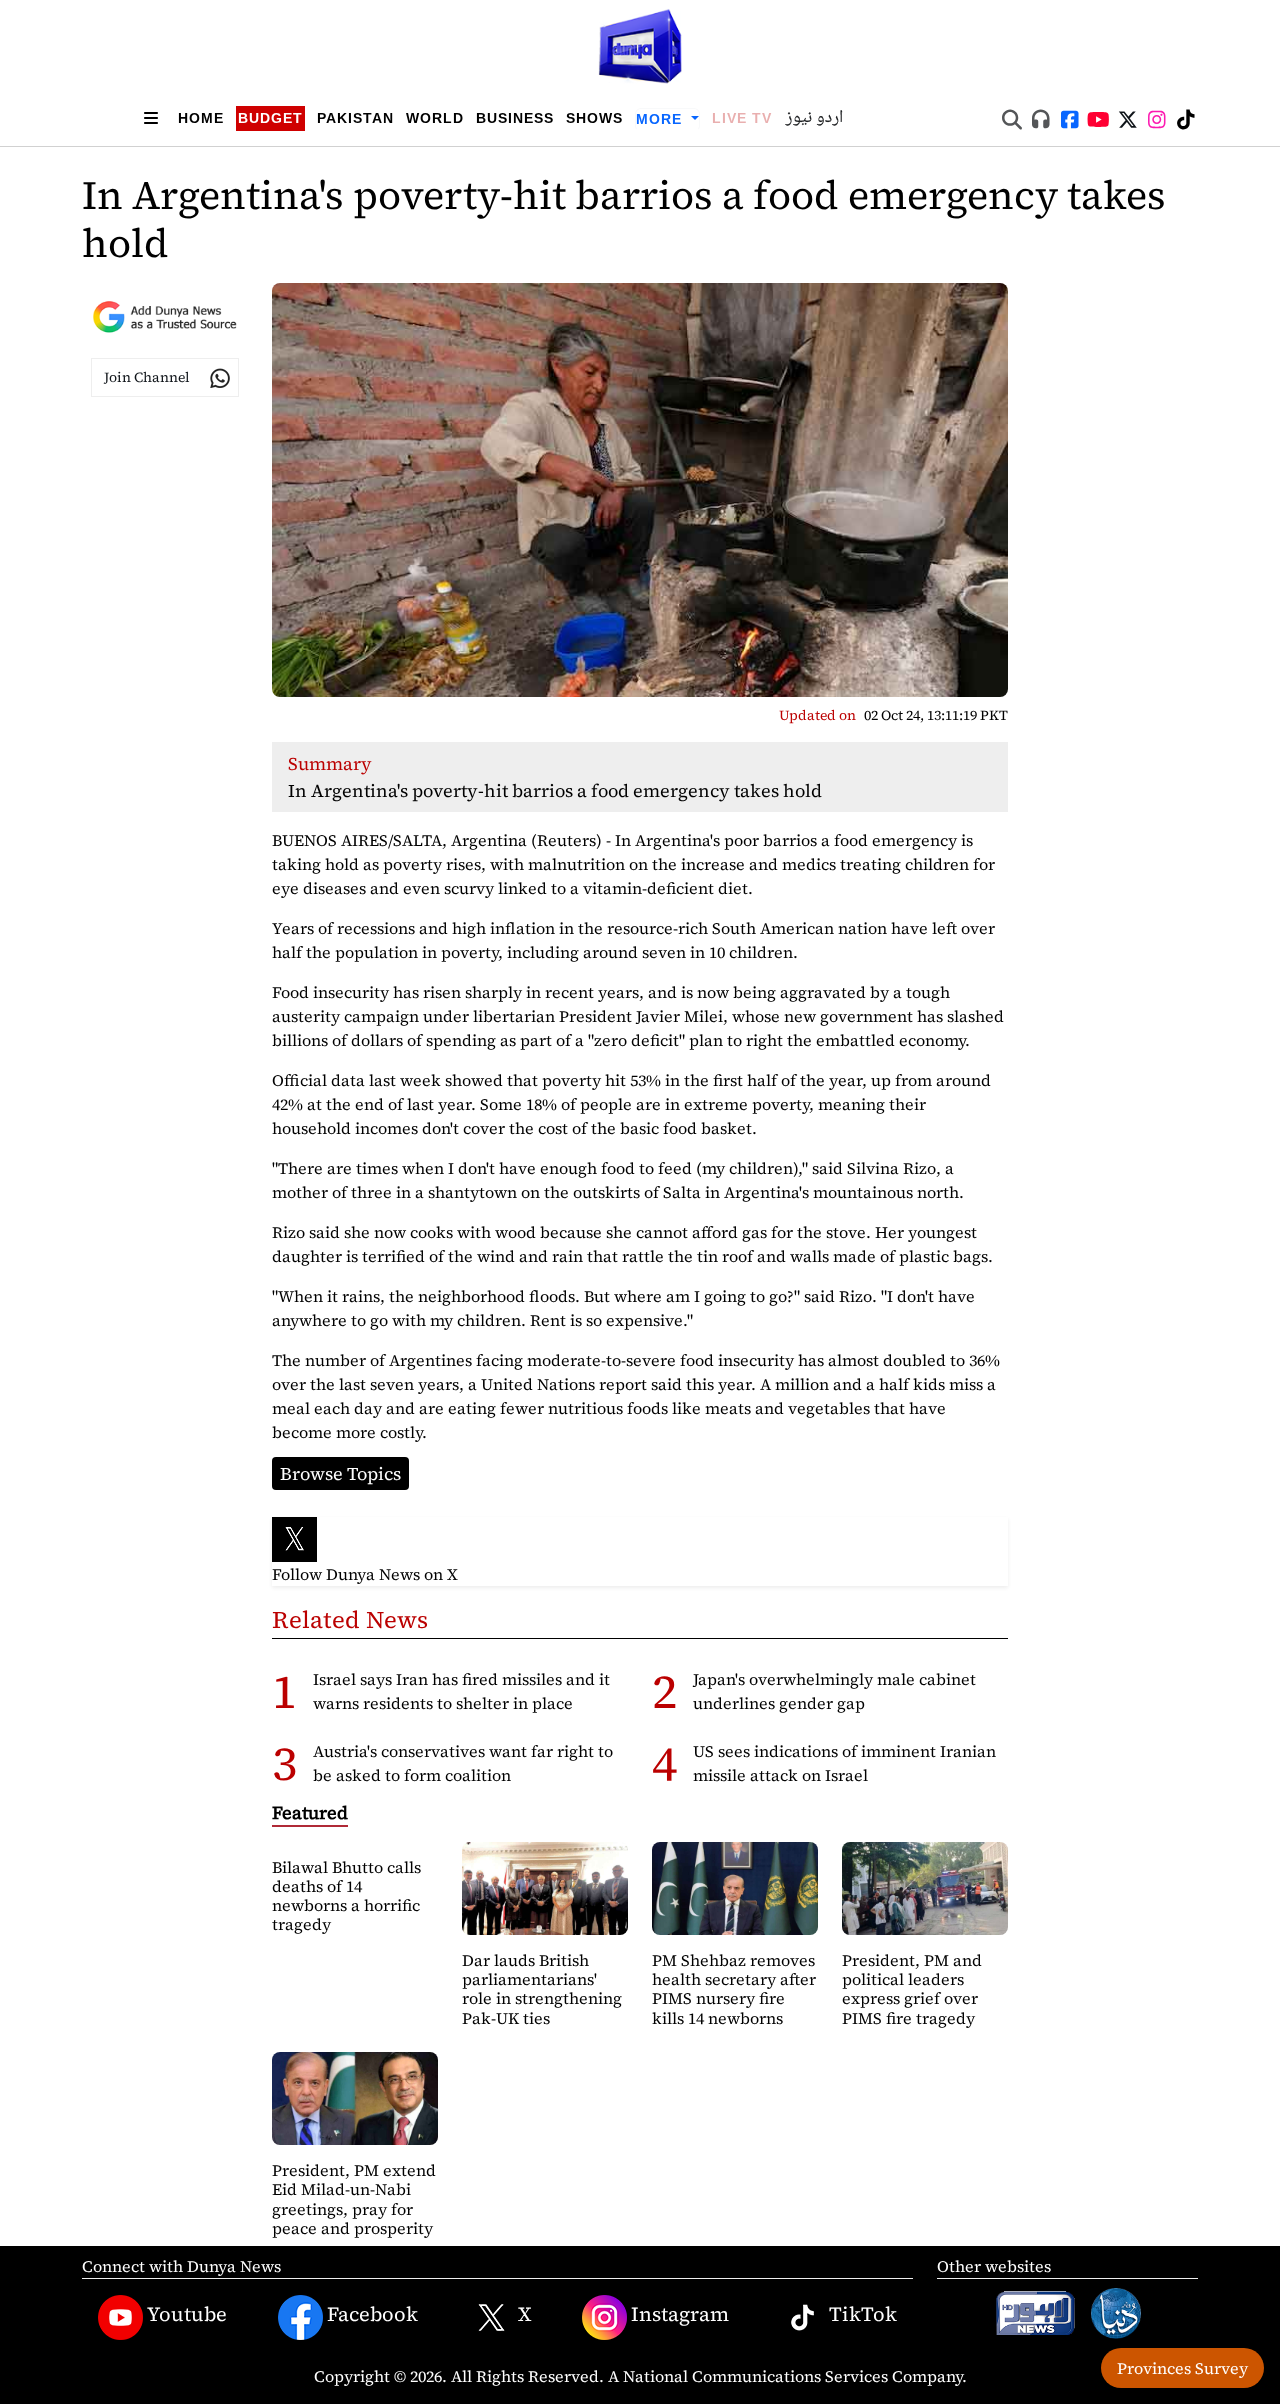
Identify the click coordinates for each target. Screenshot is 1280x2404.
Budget (270, 118)
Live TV (742, 118)
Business (515, 118)
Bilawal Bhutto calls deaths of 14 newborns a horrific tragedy (346, 1896)
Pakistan (355, 118)
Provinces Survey (1182, 2368)
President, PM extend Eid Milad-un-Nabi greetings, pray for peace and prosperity (354, 2199)
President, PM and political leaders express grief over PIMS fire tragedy (912, 1989)
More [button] (661, 119)
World (435, 118)
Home (201, 118)
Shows (594, 118)
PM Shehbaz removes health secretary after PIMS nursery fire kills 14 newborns (734, 1989)
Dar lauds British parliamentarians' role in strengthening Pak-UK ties (542, 1989)
